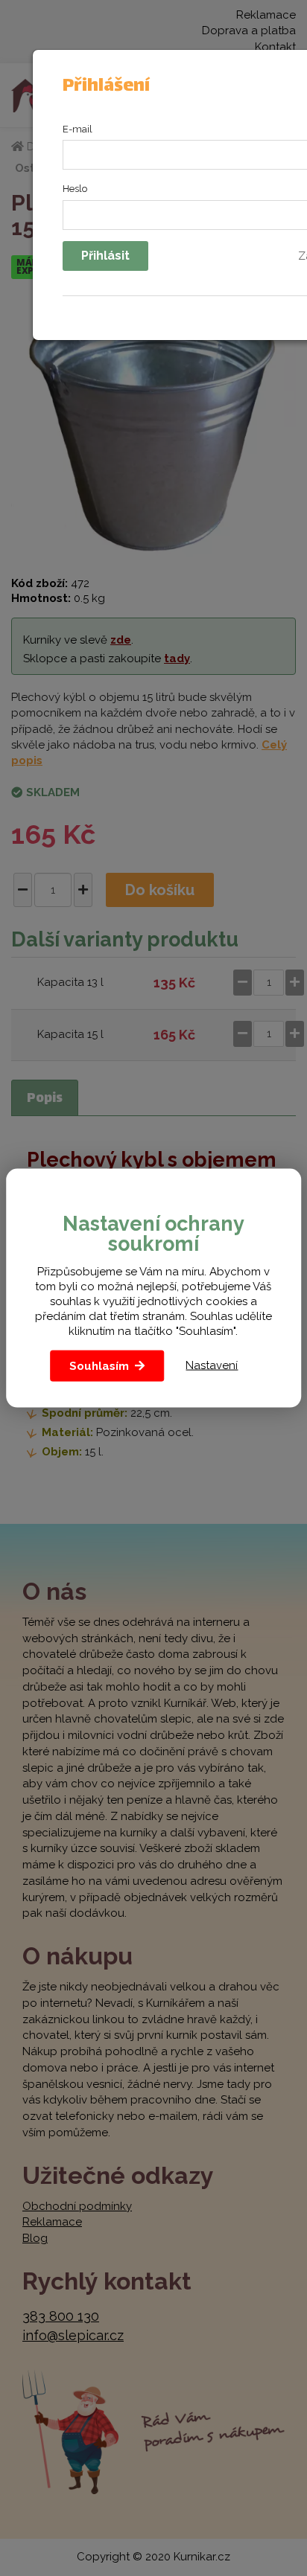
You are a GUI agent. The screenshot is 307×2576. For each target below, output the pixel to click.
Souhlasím (99, 1365)
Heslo (75, 189)
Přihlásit (105, 256)
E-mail (77, 129)
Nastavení (212, 1365)
